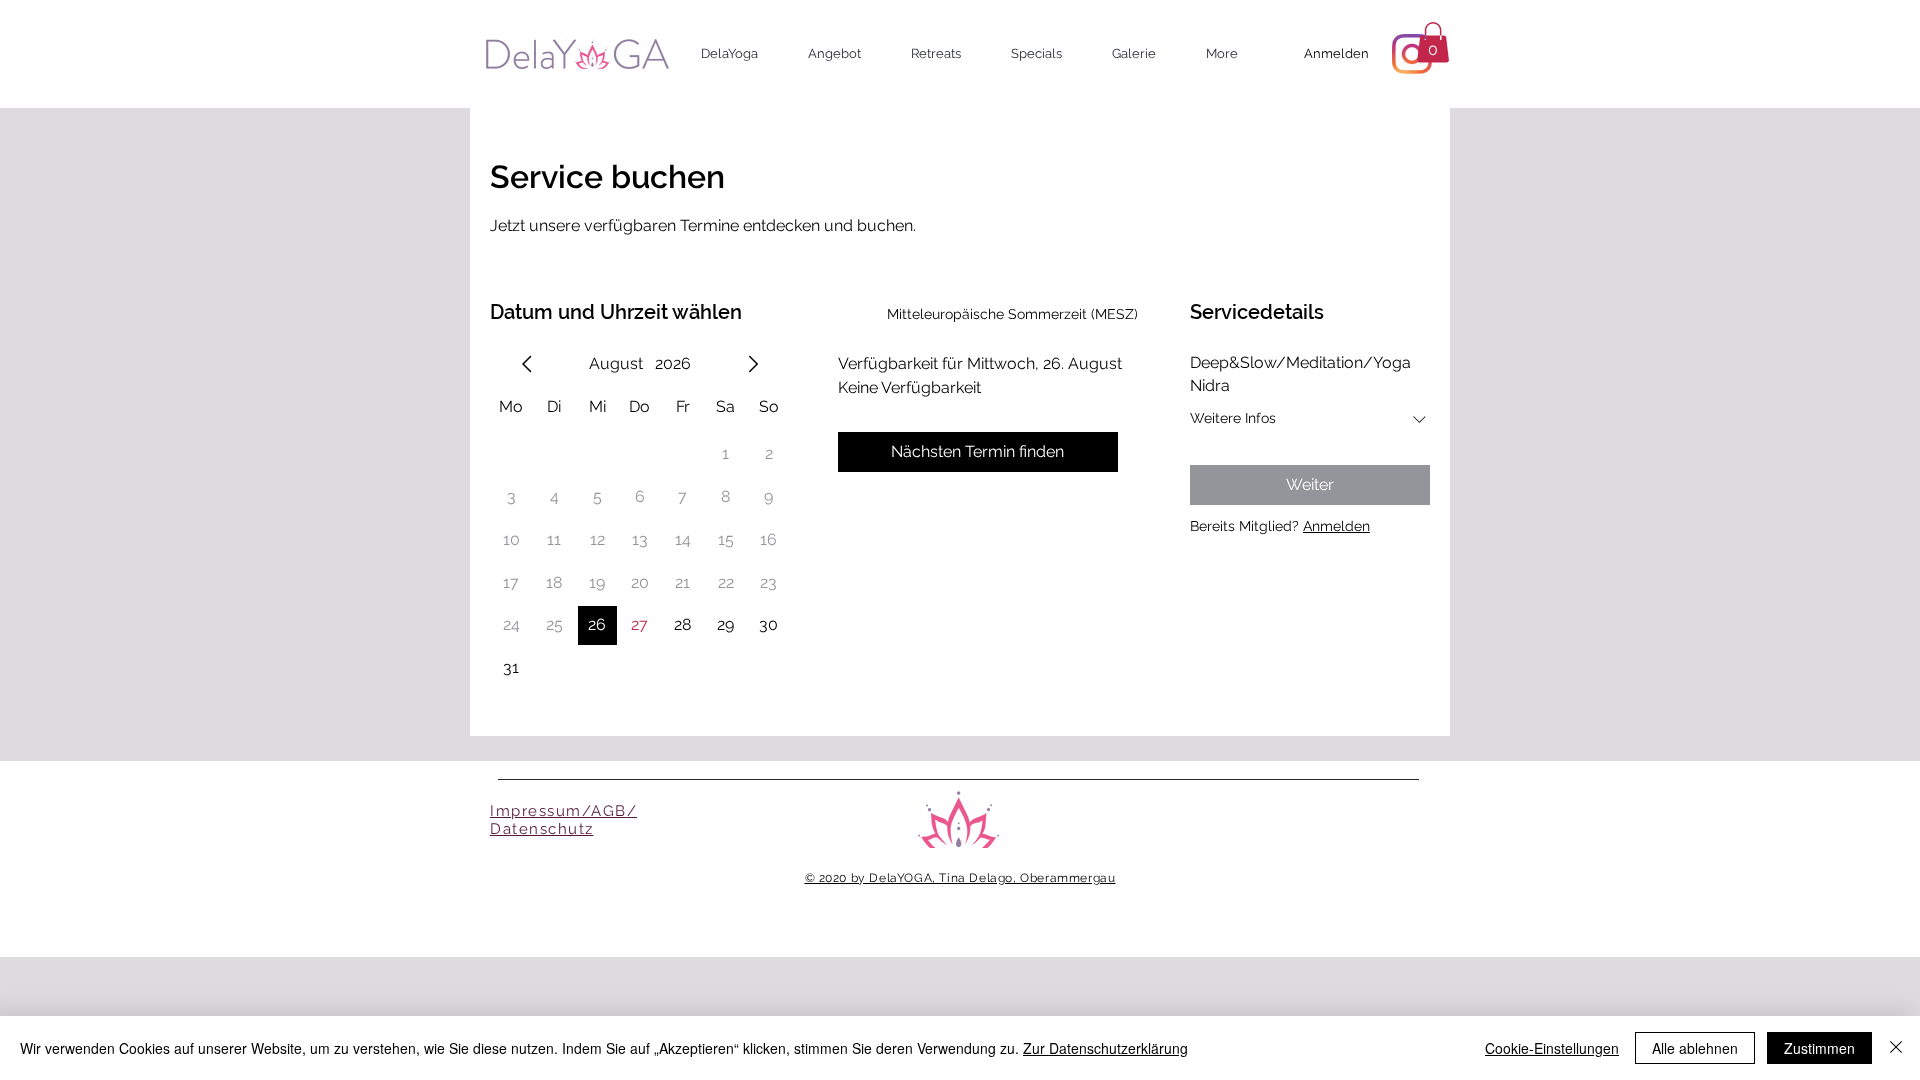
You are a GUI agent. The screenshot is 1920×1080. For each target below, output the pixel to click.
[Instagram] (1412, 54)
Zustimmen (1819, 1048)
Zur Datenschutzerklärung (1105, 1048)
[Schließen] (1896, 1048)
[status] (1012, 314)
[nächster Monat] (753, 364)
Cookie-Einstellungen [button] (1552, 1048)
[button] (739, 53)
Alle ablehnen (1695, 1048)
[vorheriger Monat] (527, 364)
